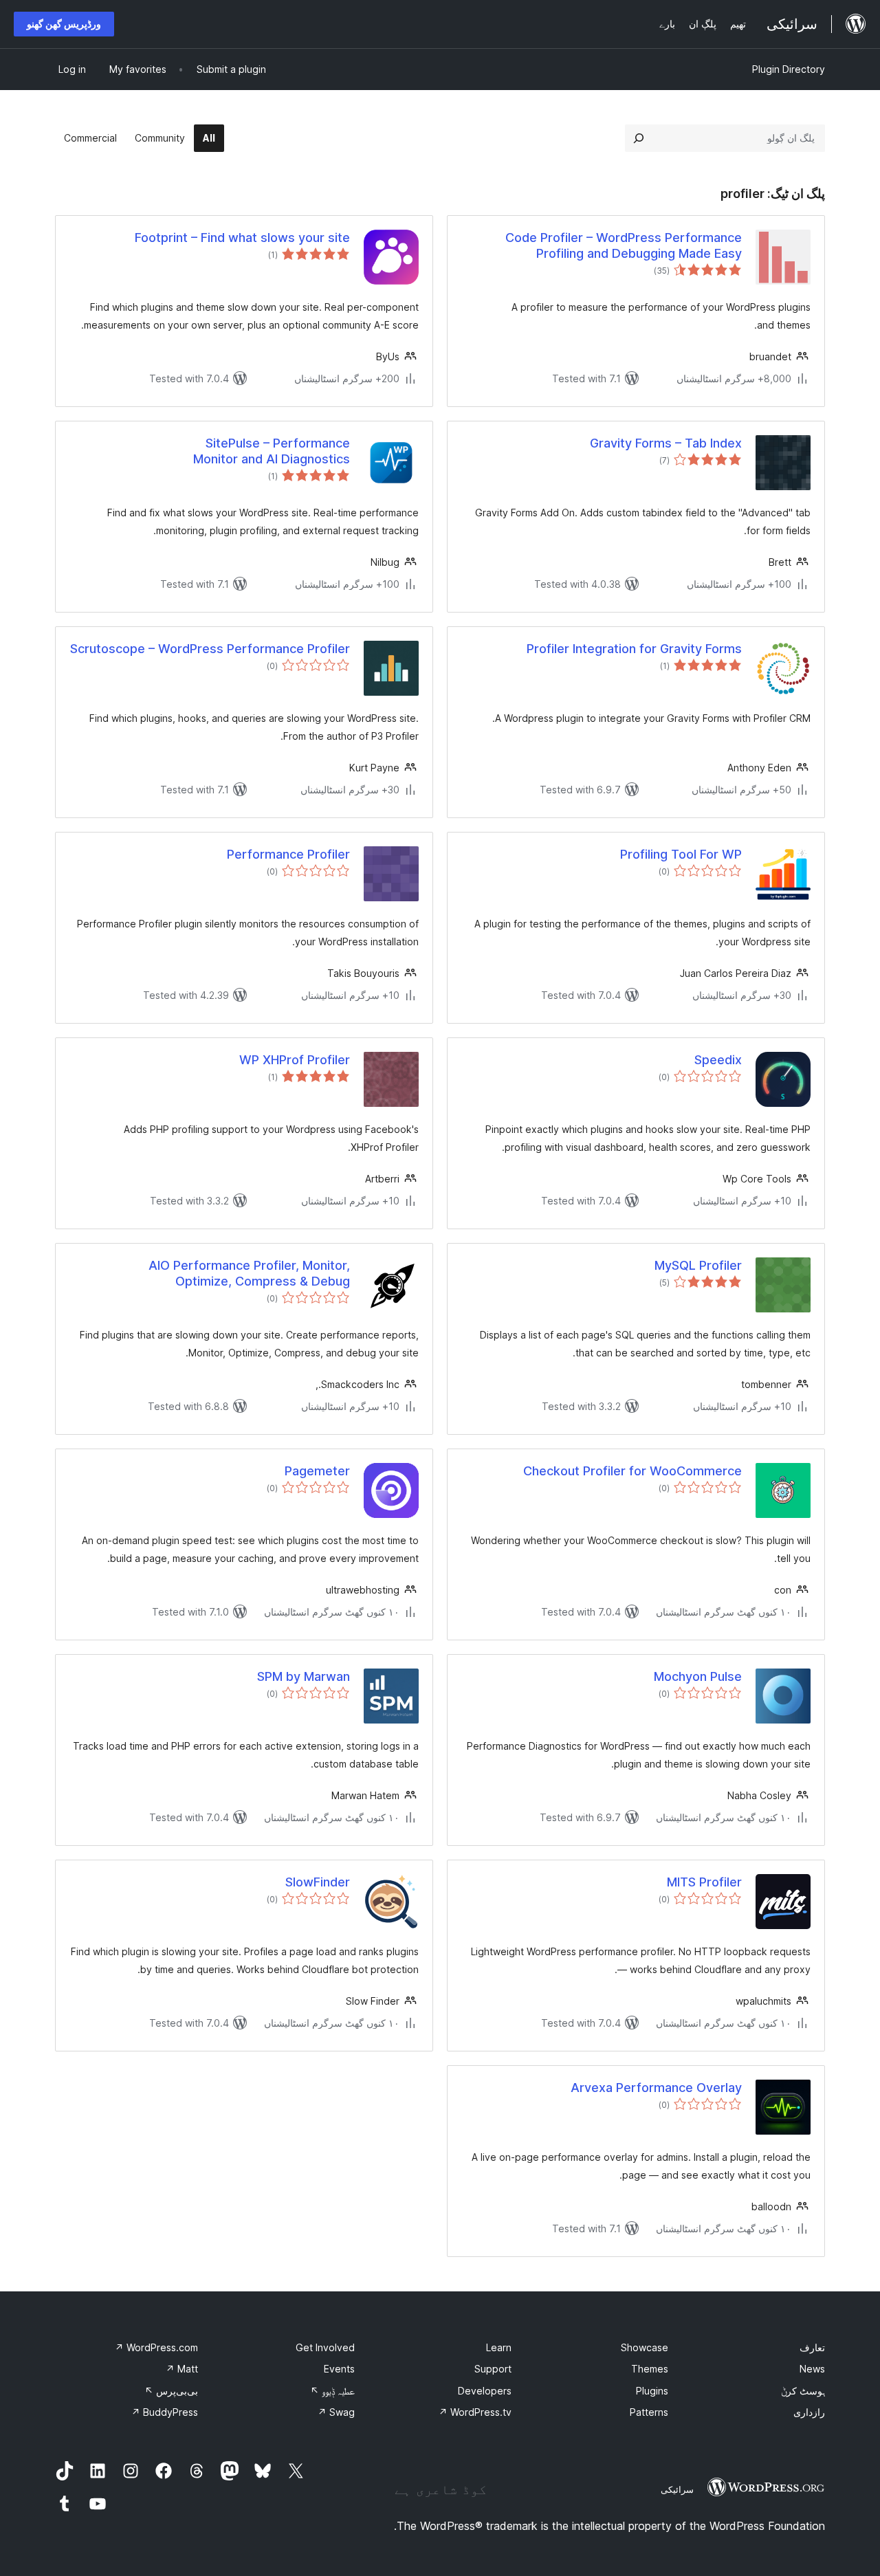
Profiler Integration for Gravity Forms (634, 649)
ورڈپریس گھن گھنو (64, 24)
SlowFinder (318, 1882)
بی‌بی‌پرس (171, 2391)
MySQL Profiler (698, 1265)
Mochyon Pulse (698, 1676)
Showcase (645, 2347)
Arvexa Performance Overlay (656, 2088)
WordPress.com (156, 2347)
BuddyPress (165, 2412)
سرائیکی (677, 2489)
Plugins (652, 2391)
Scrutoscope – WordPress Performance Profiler (210, 649)
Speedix (718, 1060)
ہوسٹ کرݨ (803, 2391)
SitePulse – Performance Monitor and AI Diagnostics (272, 451)
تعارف (812, 2347)
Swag (336, 2412)
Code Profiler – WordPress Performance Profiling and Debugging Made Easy (624, 245)
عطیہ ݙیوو (332, 2391)
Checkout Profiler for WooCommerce (632, 1471)
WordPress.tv (475, 2412)
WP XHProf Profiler (295, 1060)
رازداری (809, 2412)
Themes (650, 2369)
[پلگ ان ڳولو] (639, 138)
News (812, 2369)
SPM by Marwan (304, 1676)
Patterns (649, 2412)
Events (339, 2369)
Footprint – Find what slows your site (242, 238)
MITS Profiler (704, 1882)
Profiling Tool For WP (681, 854)
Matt (182, 2369)
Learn (499, 2347)
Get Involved (325, 2347)
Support (493, 2369)
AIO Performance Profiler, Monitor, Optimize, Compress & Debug (249, 1273)
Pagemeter (317, 1471)
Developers (485, 2391)
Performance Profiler (288, 854)
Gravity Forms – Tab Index (666, 443)
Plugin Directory (789, 69)
